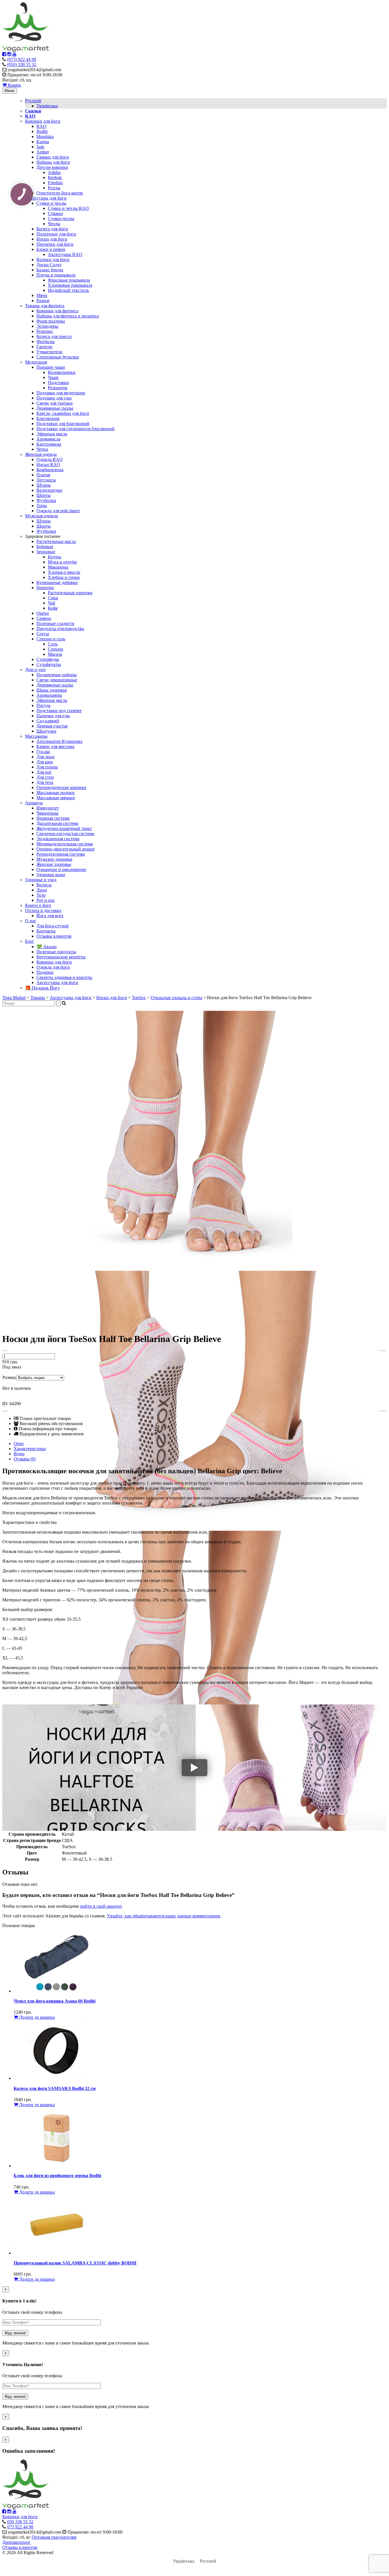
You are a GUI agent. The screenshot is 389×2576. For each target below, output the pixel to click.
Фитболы (46, 342)
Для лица (45, 757)
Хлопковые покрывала (70, 285)
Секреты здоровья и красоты (64, 977)
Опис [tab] (19, 1443)
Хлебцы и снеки (64, 577)
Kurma (43, 142)
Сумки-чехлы (61, 219)
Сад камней (48, 721)
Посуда (43, 705)
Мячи (42, 295)
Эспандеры (47, 326)
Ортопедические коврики (61, 787)
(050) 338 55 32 (22, 64)
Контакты (46, 931)
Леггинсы (46, 480)
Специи (56, 649)
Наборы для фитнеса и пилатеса (68, 316)
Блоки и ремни (51, 249)
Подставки (58, 383)
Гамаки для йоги (53, 157)
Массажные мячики (56, 798)
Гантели (44, 347)
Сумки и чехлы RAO (68, 208)
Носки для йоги (52, 239)
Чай (52, 603)
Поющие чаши (51, 367)
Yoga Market (14, 998)
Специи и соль (51, 639)
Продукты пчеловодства (60, 629)
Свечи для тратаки (55, 403)
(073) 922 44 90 (22, 59)
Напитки (45, 588)
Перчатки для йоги (55, 244)
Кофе (53, 608)
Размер (9, 1377)
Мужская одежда (41, 516)
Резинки (45, 331)
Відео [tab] (19, 1454)
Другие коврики (52, 167)
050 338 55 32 (20, 2522)
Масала (55, 654)
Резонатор (58, 388)
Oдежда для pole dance (58, 511)
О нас (31, 921)
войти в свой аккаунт (101, 1906)
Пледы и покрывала (56, 275)
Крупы (55, 557)
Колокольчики (62, 372)
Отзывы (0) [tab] (25, 1459)
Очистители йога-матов (60, 193)
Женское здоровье (54, 864)
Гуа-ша (43, 752)
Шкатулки (46, 731)
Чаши (53, 377)
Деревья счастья (52, 726)
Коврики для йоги (43, 121)
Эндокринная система (58, 839)
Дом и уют (35, 670)
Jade (40, 147)
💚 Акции (47, 947)
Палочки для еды (53, 716)
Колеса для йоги (52, 229)
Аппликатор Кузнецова (59, 741)
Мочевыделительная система (65, 844)
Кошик (14, 85)
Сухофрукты (49, 664)
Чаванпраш (47, 813)
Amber (43, 152)
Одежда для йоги (53, 967)
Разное (43, 301)
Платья (43, 475)
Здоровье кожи (51, 875)
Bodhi (42, 131)
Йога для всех (50, 916)
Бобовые (45, 547)
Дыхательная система (57, 823)
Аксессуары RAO (65, 254)
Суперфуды (48, 659)
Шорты (44, 495)
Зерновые (46, 552)
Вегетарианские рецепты (61, 957)
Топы (42, 506)
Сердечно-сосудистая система (65, 834)
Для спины (47, 767)
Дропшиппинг (17, 2542)
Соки (53, 598)
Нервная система (53, 818)
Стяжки (55, 213)
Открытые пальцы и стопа (176, 998)
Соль (53, 644)
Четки (42, 449)
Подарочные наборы (57, 675)
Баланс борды (50, 270)
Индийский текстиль (68, 290)
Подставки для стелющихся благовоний (75, 429)
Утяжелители (49, 352)
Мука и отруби (62, 562)
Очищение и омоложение (61, 869)
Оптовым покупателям (54, 2537)
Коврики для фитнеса (57, 311)
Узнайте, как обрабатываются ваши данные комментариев (163, 1916)
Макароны (58, 567)
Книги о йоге (38, 905)
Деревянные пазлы (55, 408)
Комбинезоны (50, 470)
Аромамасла (48, 439)
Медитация (36, 362)
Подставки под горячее (59, 711)
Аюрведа (34, 803)
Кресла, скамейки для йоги (63, 413)
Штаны (44, 485)
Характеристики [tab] (30, 1449)
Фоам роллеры (51, 321)
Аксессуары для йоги (46, 198)
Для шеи (45, 762)
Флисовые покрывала (69, 280)
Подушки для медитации (61, 393)
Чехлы (54, 224)
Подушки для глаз (54, 398)
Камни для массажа (55, 746)
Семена (44, 618)
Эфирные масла (52, 434)
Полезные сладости (55, 623)
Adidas (54, 172)
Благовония (48, 418)
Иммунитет (48, 808)
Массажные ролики (56, 793)
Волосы (44, 885)
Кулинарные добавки (57, 582)
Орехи (43, 613)
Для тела (45, 782)
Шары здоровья (52, 690)
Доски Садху (49, 265)
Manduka (45, 137)
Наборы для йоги (53, 162)
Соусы (43, 634)
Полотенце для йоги (56, 234)
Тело (41, 895)
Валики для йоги (53, 260)
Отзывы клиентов (54, 936)
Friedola (55, 183)
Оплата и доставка (43, 910)
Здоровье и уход (41, 880)
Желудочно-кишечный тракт (64, 828)
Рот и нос (46, 900)
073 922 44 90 (20, 2527)
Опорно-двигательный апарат (66, 849)
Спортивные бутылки (58, 357)
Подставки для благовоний (63, 424)
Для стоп (45, 777)
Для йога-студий (53, 926)
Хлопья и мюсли (64, 572)
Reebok (55, 178)
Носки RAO (48, 465)
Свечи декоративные (57, 680)
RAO (41, 126)
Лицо (42, 890)
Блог (30, 941)
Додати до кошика (36, 2017)
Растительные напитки (70, 593)
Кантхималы (49, 444)
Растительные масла (56, 541)
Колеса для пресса (54, 336)
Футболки (46, 500)
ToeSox (139, 998)
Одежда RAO (50, 459)
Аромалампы (49, 695)
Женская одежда (41, 454)
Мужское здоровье (54, 859)
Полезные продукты (56, 952)
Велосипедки (49, 490)
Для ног (44, 772)
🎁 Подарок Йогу (42, 988)
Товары (38, 998)
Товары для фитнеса (45, 306)
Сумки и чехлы (51, 203)
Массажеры (36, 736)
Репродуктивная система (61, 854)
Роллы (54, 188)
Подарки (45, 972)
